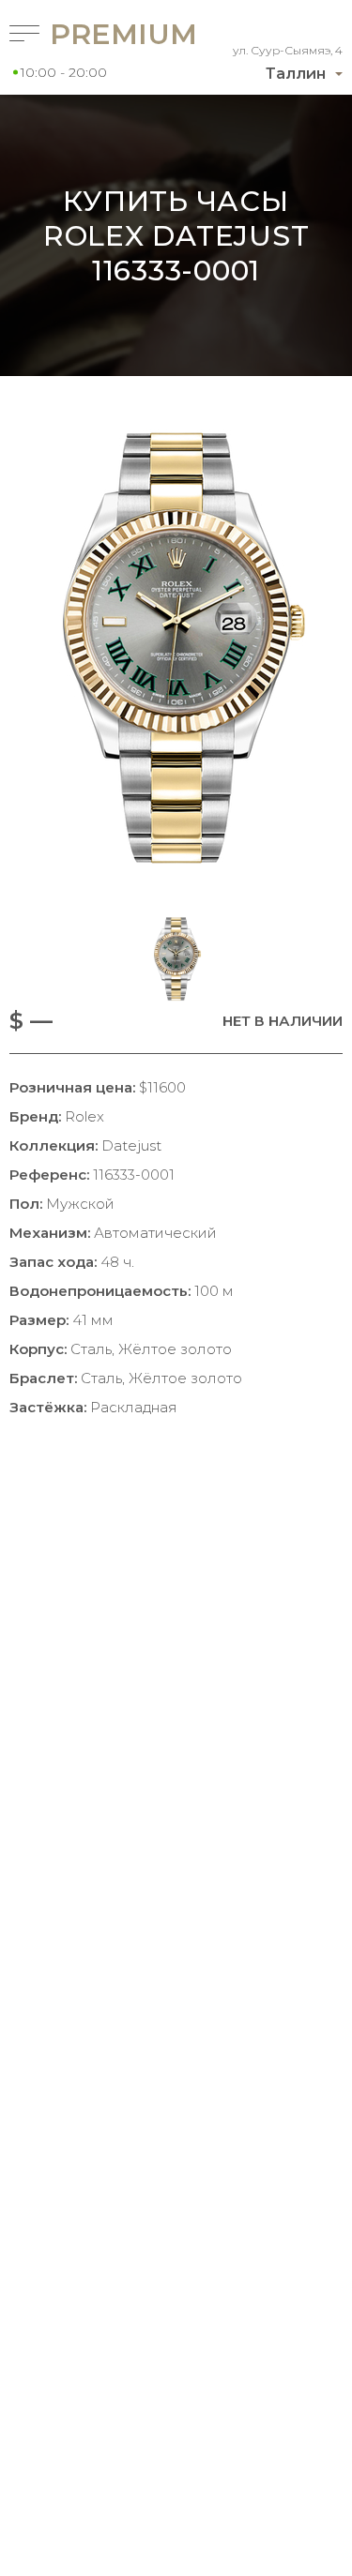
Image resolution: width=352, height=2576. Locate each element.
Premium (91, 34)
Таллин (296, 74)
